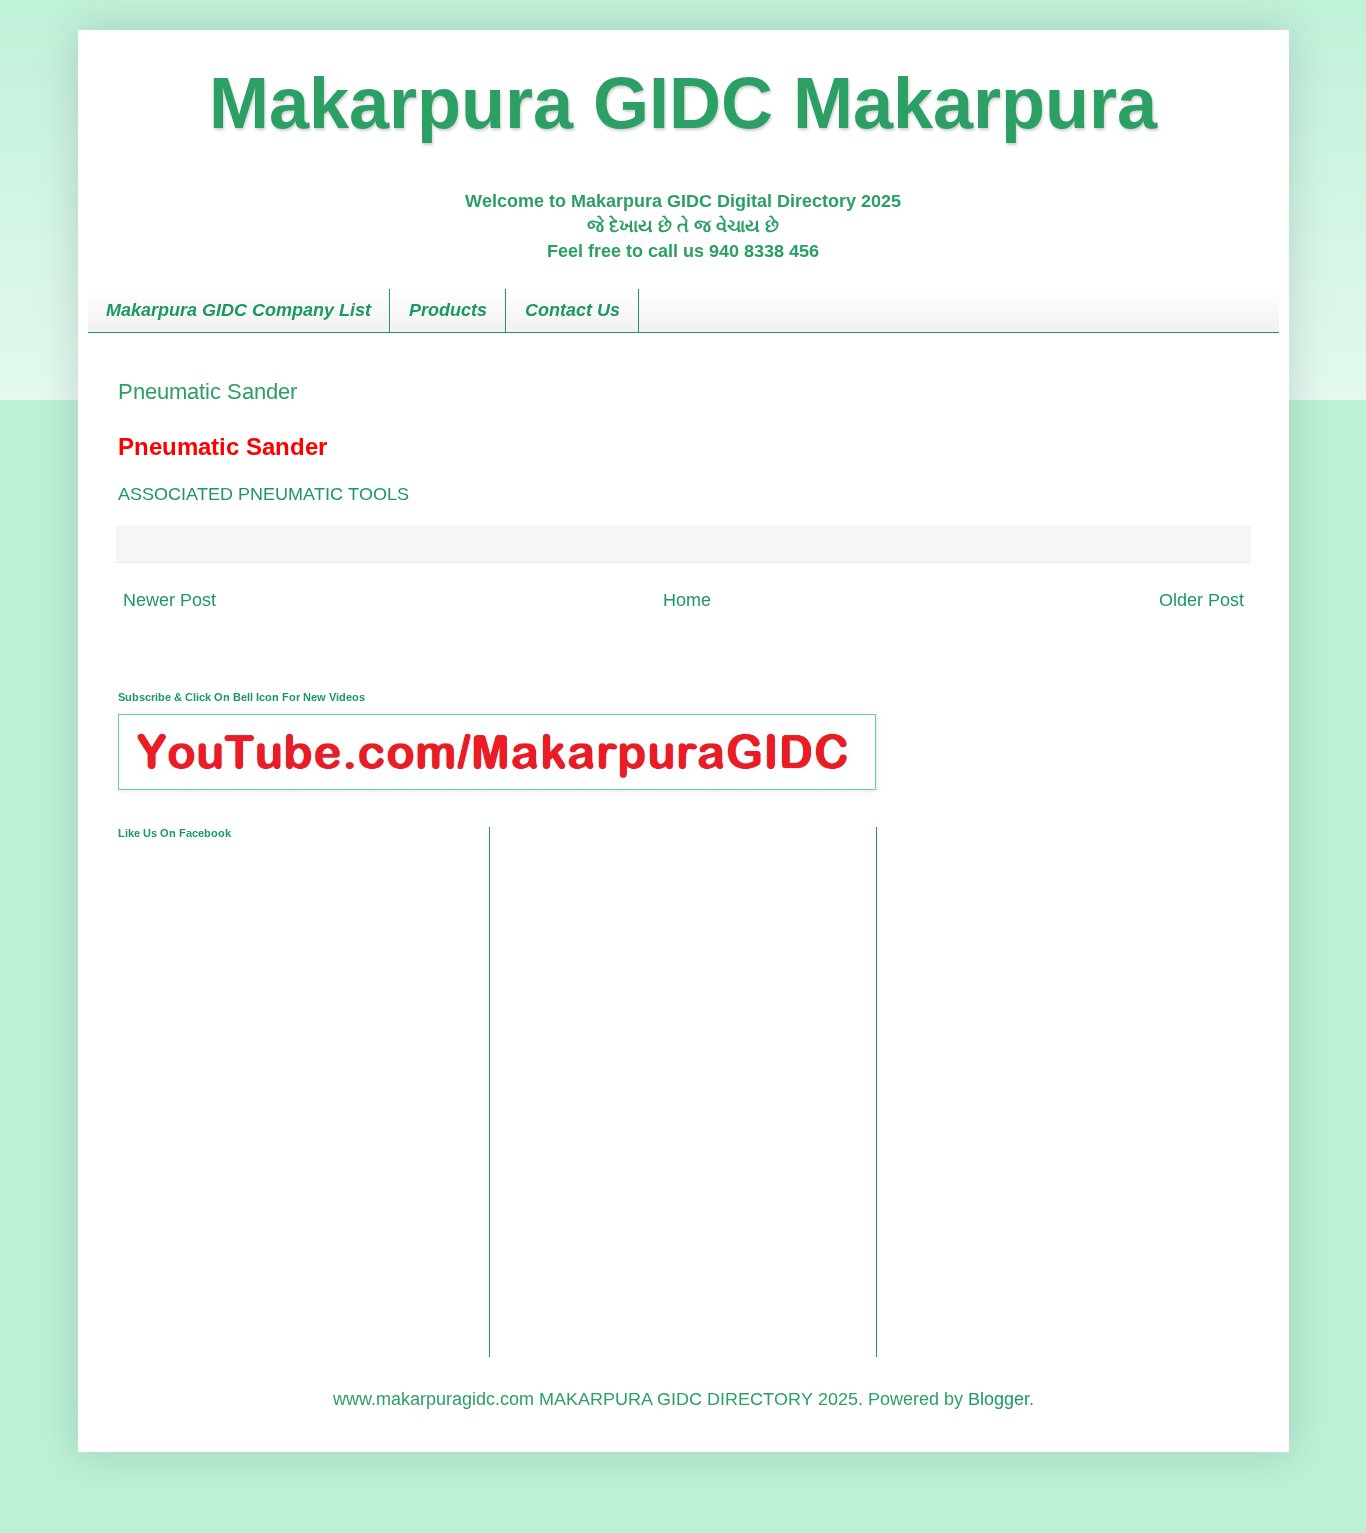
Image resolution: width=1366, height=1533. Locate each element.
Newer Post (169, 600)
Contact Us (572, 310)
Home (687, 600)
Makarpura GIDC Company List (238, 310)
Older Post (1201, 600)
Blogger (998, 1399)
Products (448, 310)
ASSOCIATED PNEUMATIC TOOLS (263, 494)
